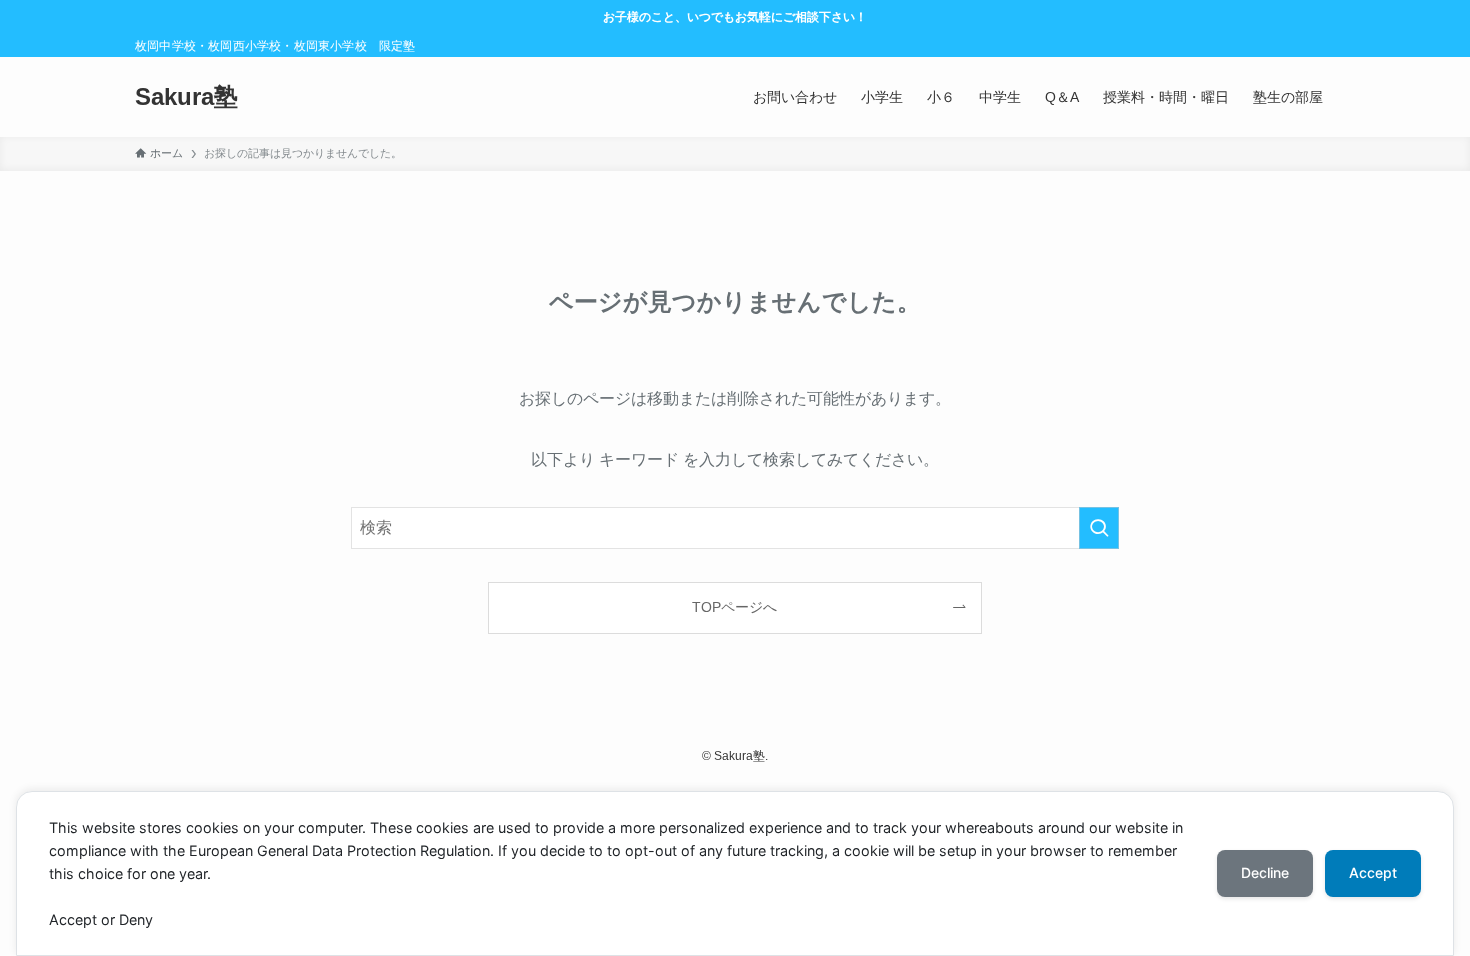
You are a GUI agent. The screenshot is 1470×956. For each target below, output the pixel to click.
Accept (1373, 872)
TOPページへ (734, 607)
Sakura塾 (186, 97)
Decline (1265, 872)
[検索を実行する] (1099, 528)
